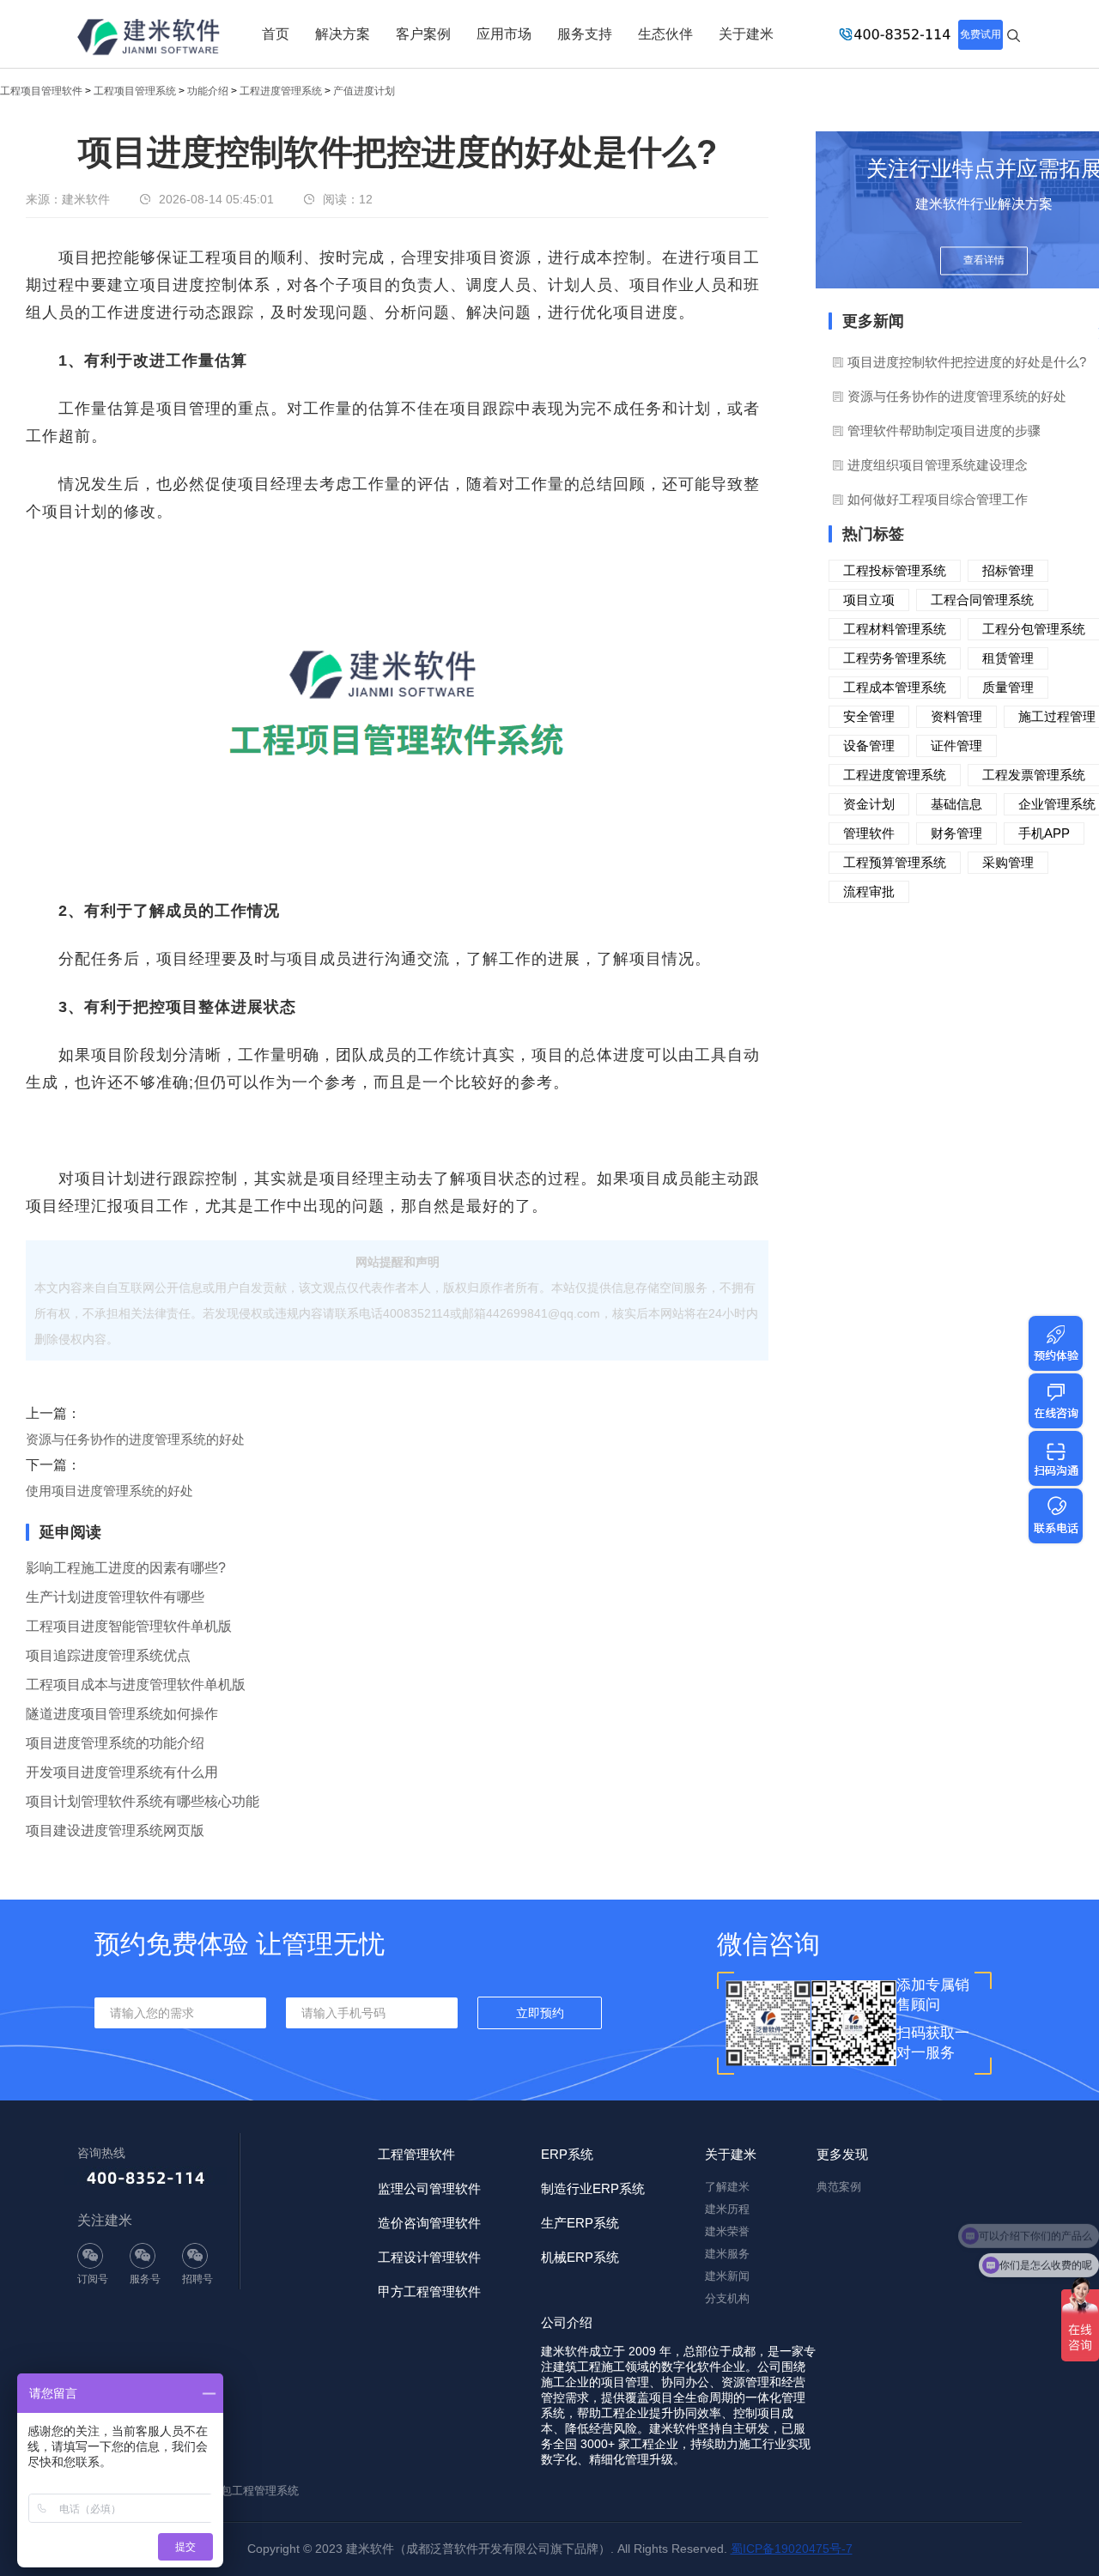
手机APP (1044, 833)
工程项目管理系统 (135, 91)
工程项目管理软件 (41, 91)
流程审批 (869, 891)
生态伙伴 (665, 34)
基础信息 (956, 804)
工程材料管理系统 (895, 629)
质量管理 (1008, 687)
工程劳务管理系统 (895, 658)
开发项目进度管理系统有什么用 (122, 1772)
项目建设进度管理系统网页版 (115, 1830)
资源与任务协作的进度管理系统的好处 (135, 1439)
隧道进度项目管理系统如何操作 (122, 1714)
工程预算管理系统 (895, 862)
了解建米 (727, 2187)
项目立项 (869, 600)
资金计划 (869, 804)
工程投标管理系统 (895, 570)
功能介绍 (208, 91)
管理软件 (869, 833)
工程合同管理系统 (982, 600)
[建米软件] (149, 39)
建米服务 (727, 2254)
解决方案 (343, 34)
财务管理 (956, 833)
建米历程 (727, 2209)
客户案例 (423, 34)
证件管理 (956, 746)
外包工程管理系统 (254, 2491)
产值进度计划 (364, 91)
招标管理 (1008, 570)
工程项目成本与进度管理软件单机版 (136, 1685)
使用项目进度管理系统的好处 (109, 1491)
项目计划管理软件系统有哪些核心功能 (143, 1801)
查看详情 (984, 260)
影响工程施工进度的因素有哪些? (126, 1568)
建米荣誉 (727, 2231)
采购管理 (1008, 862)
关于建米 (746, 34)
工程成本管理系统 (895, 687)
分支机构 (727, 2298)
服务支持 (585, 34)
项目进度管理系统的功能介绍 (115, 1743)
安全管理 (869, 716)
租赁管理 (1008, 658)
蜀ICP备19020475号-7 (792, 2549)
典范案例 (839, 2187)
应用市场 (504, 34)
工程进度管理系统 (281, 91)
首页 (276, 34)
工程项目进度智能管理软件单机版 (129, 1626)
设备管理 (869, 746)
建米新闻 (727, 2276)
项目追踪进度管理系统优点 (108, 1655)
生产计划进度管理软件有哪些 (115, 1597)
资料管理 (956, 716)
